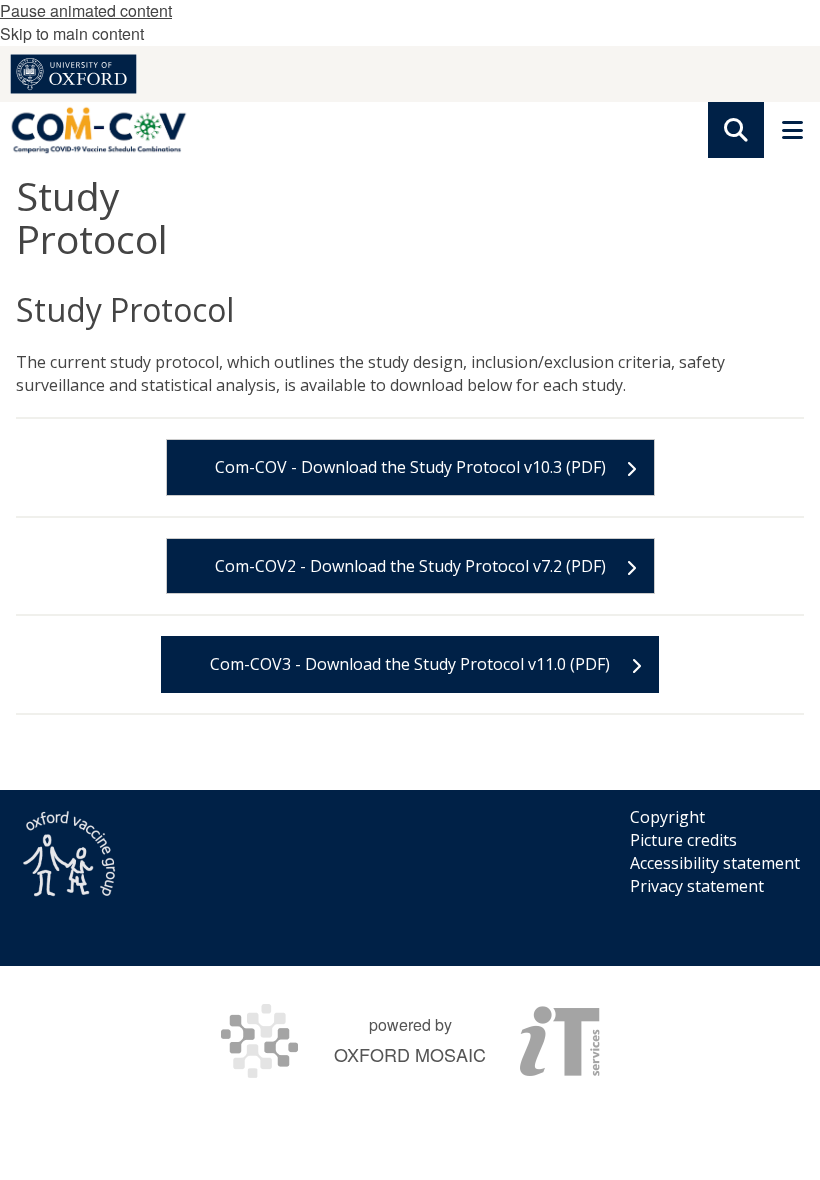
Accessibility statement (715, 863)
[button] (736, 130)
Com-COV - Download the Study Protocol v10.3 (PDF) (410, 467)
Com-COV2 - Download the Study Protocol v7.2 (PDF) (410, 566)
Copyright (667, 817)
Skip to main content (72, 33)
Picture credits (683, 840)
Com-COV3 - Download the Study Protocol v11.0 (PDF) (410, 664)
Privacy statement (697, 886)
